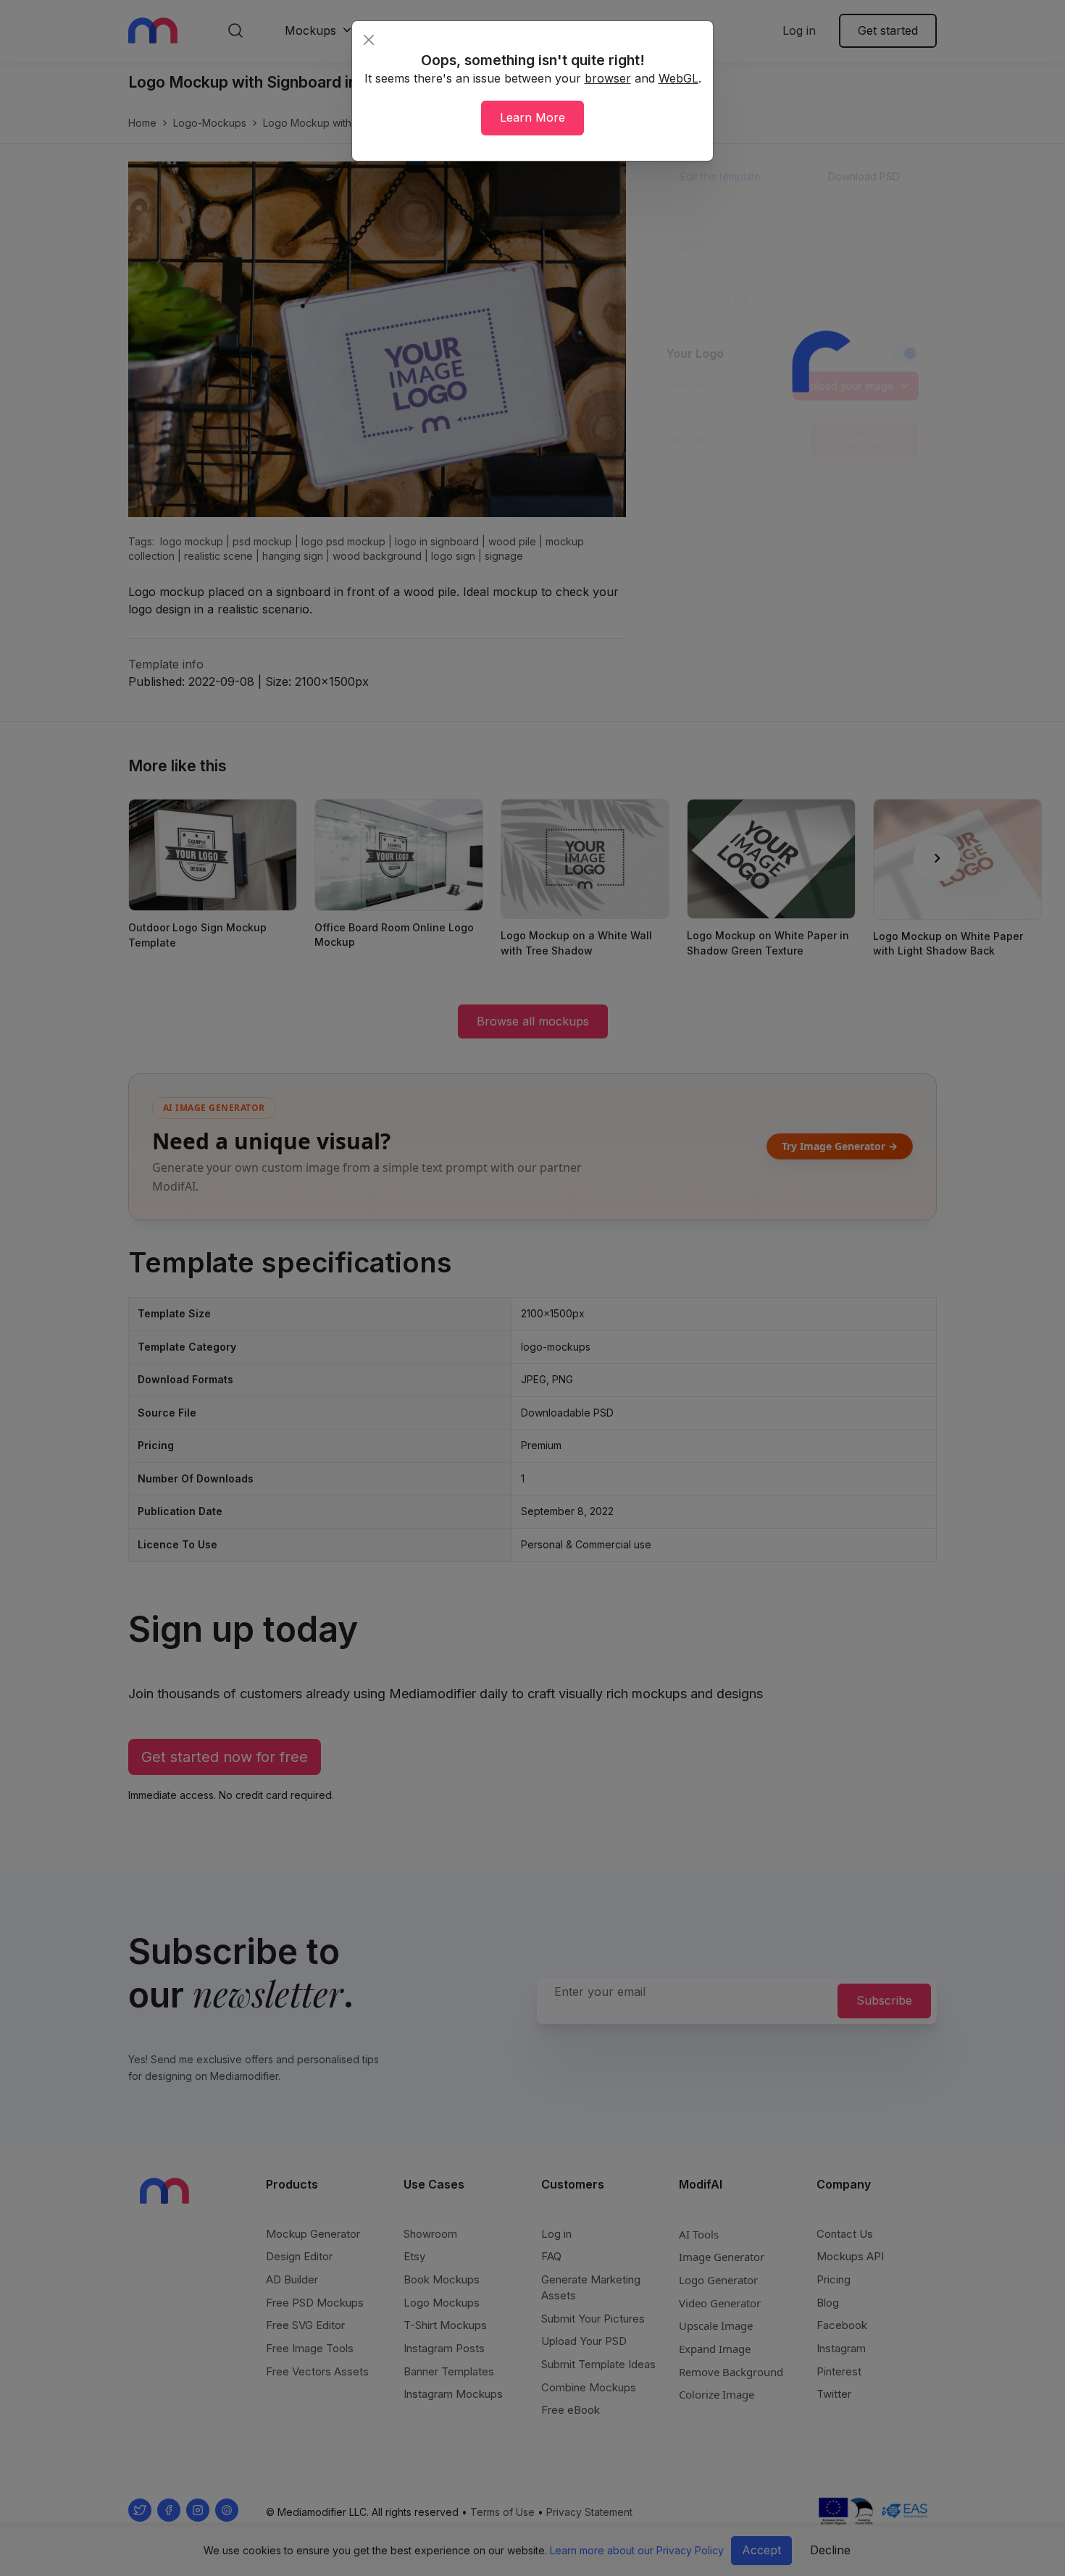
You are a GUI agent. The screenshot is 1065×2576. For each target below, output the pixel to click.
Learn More (532, 117)
